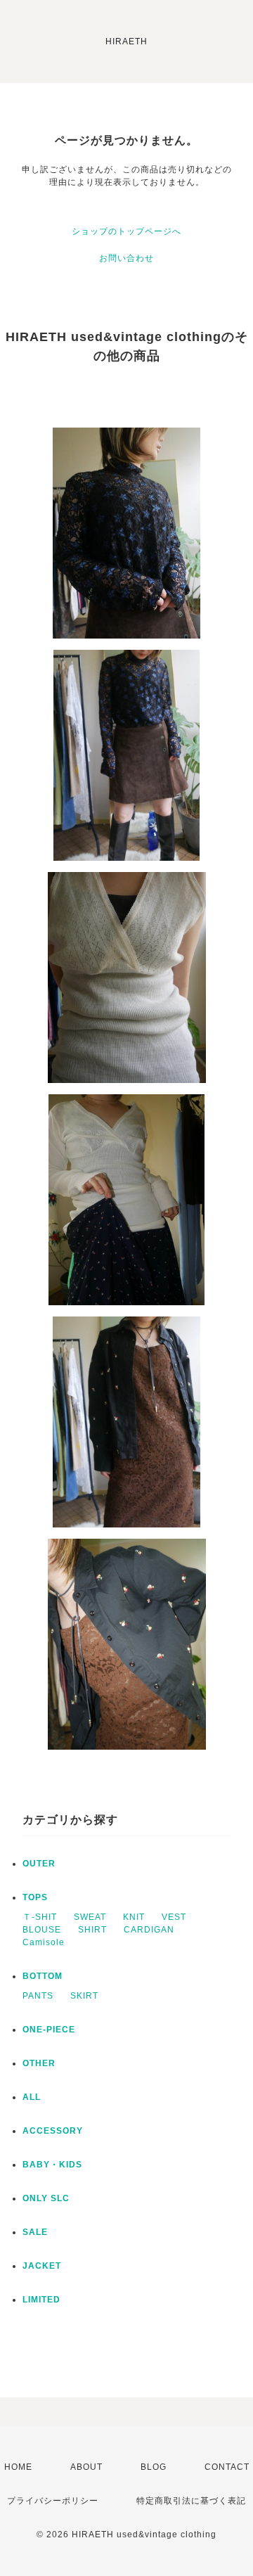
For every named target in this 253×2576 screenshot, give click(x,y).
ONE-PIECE (49, 2030)
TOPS (35, 1897)
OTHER (39, 2063)
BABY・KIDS (52, 2165)
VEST (174, 1917)
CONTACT (227, 2467)
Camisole (44, 1942)
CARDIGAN (149, 1930)
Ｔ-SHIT (40, 1917)
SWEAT (90, 1917)
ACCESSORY (53, 2131)
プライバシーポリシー (53, 2501)
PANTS (38, 1996)
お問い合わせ (126, 258)
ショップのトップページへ (126, 231)
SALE (35, 2232)
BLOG (154, 2467)
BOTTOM (43, 1976)
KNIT (134, 1917)
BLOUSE (42, 1930)
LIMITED (41, 2300)
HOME (18, 2467)
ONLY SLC (46, 2198)
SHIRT (92, 1930)
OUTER (39, 1864)
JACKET (42, 2266)
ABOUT (86, 2467)
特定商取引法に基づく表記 (191, 2501)
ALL (32, 2097)
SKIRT (84, 1996)
